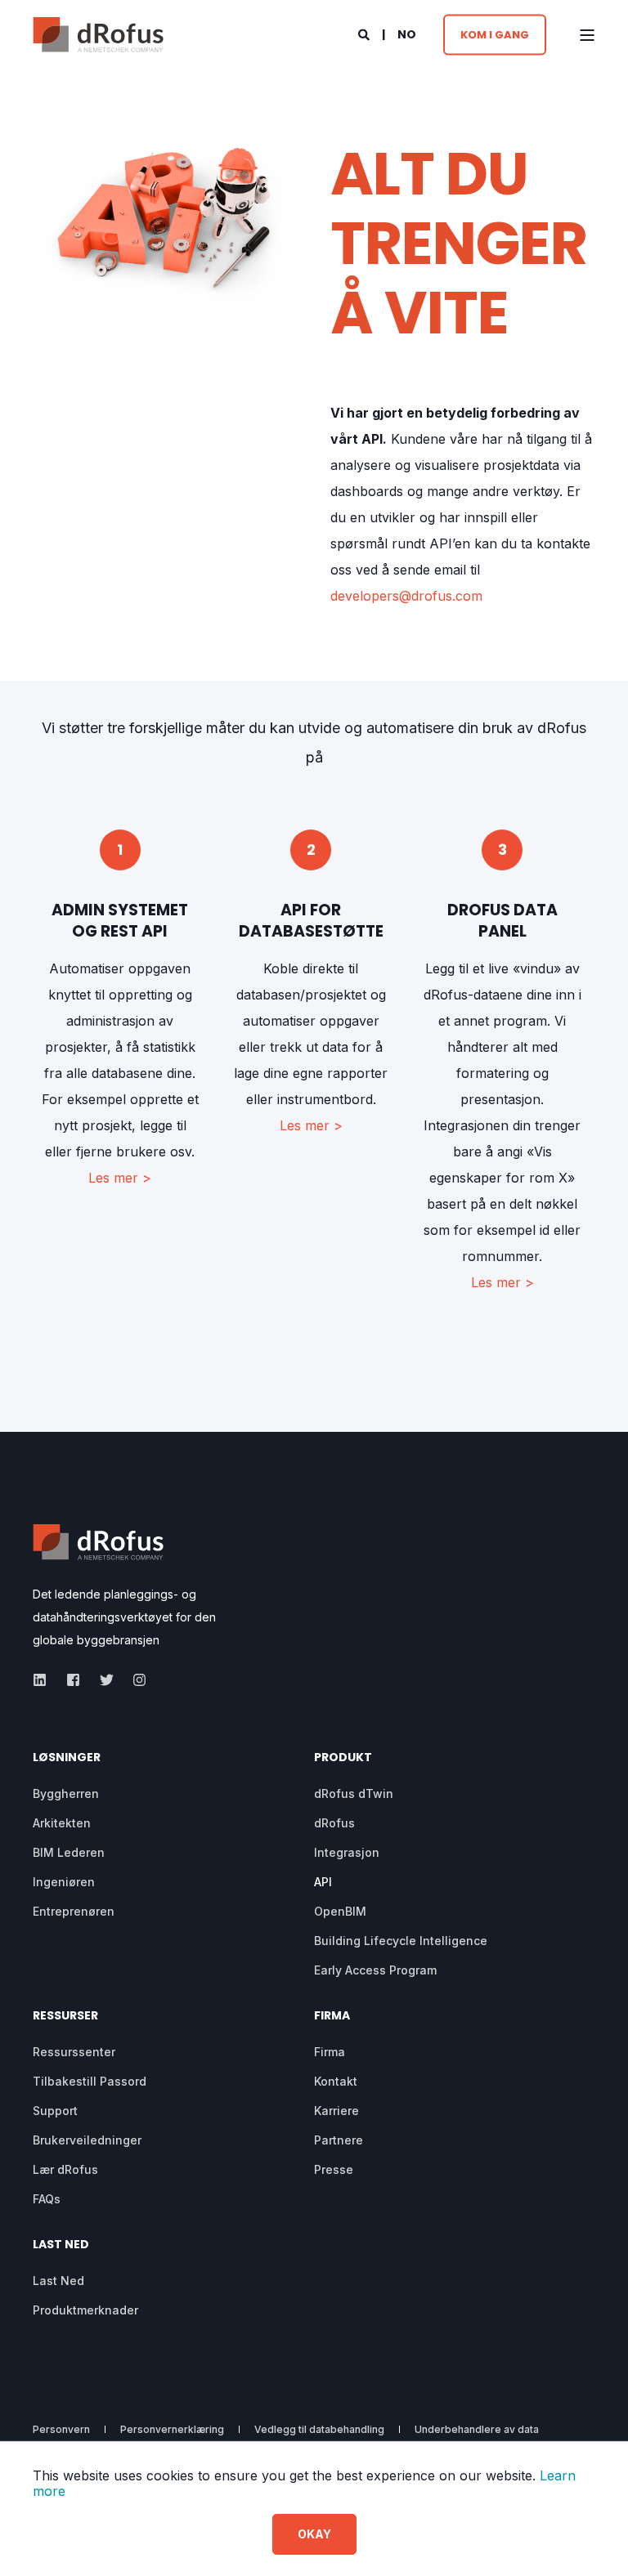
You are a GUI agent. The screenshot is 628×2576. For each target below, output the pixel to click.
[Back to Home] (98, 35)
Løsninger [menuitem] (67, 1758)
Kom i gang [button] (495, 34)
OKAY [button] (314, 2534)
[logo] (98, 1542)
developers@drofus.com (406, 596)
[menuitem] (66, 1794)
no (407, 34)
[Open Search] (365, 33)
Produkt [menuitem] (343, 1758)
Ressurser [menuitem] (65, 2017)
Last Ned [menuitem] (61, 2245)
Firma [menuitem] (332, 2017)
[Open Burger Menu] (587, 35)
